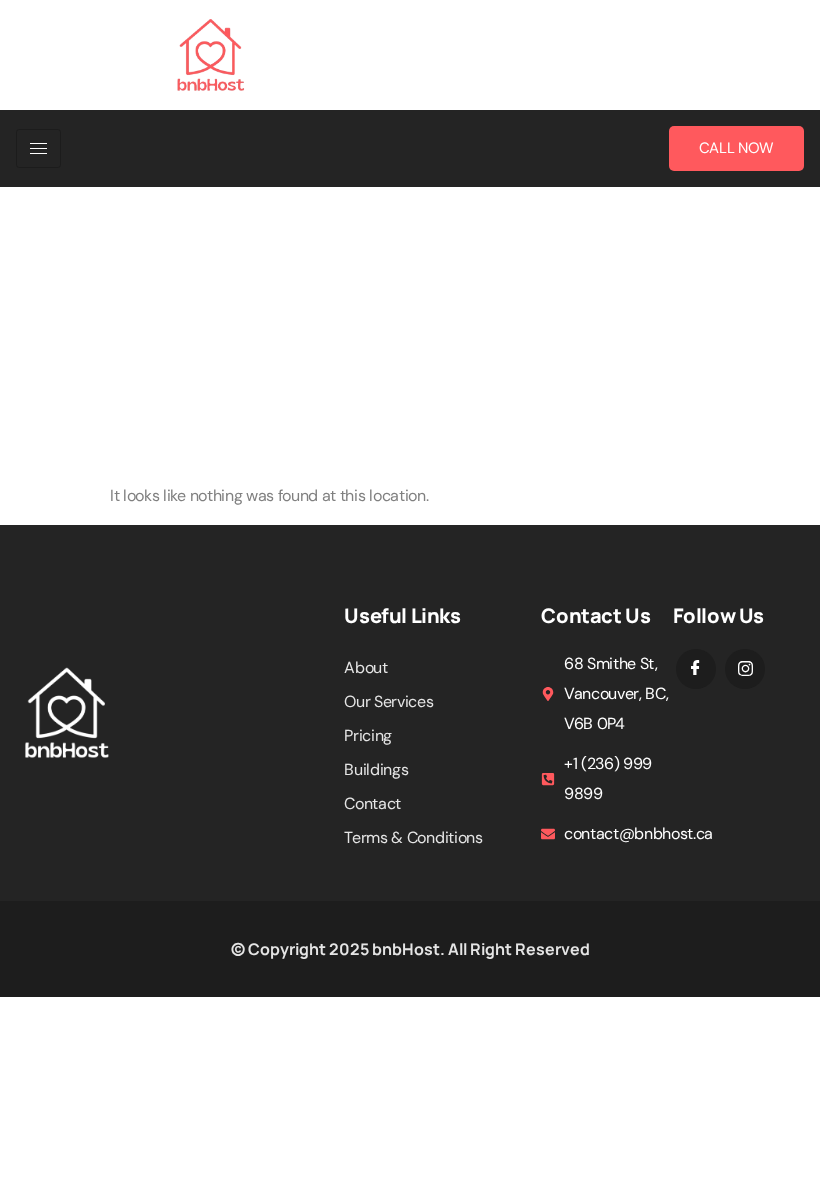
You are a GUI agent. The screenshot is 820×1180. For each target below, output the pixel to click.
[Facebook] (696, 669)
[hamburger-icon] (38, 148)
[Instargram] (745, 669)
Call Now (736, 148)
